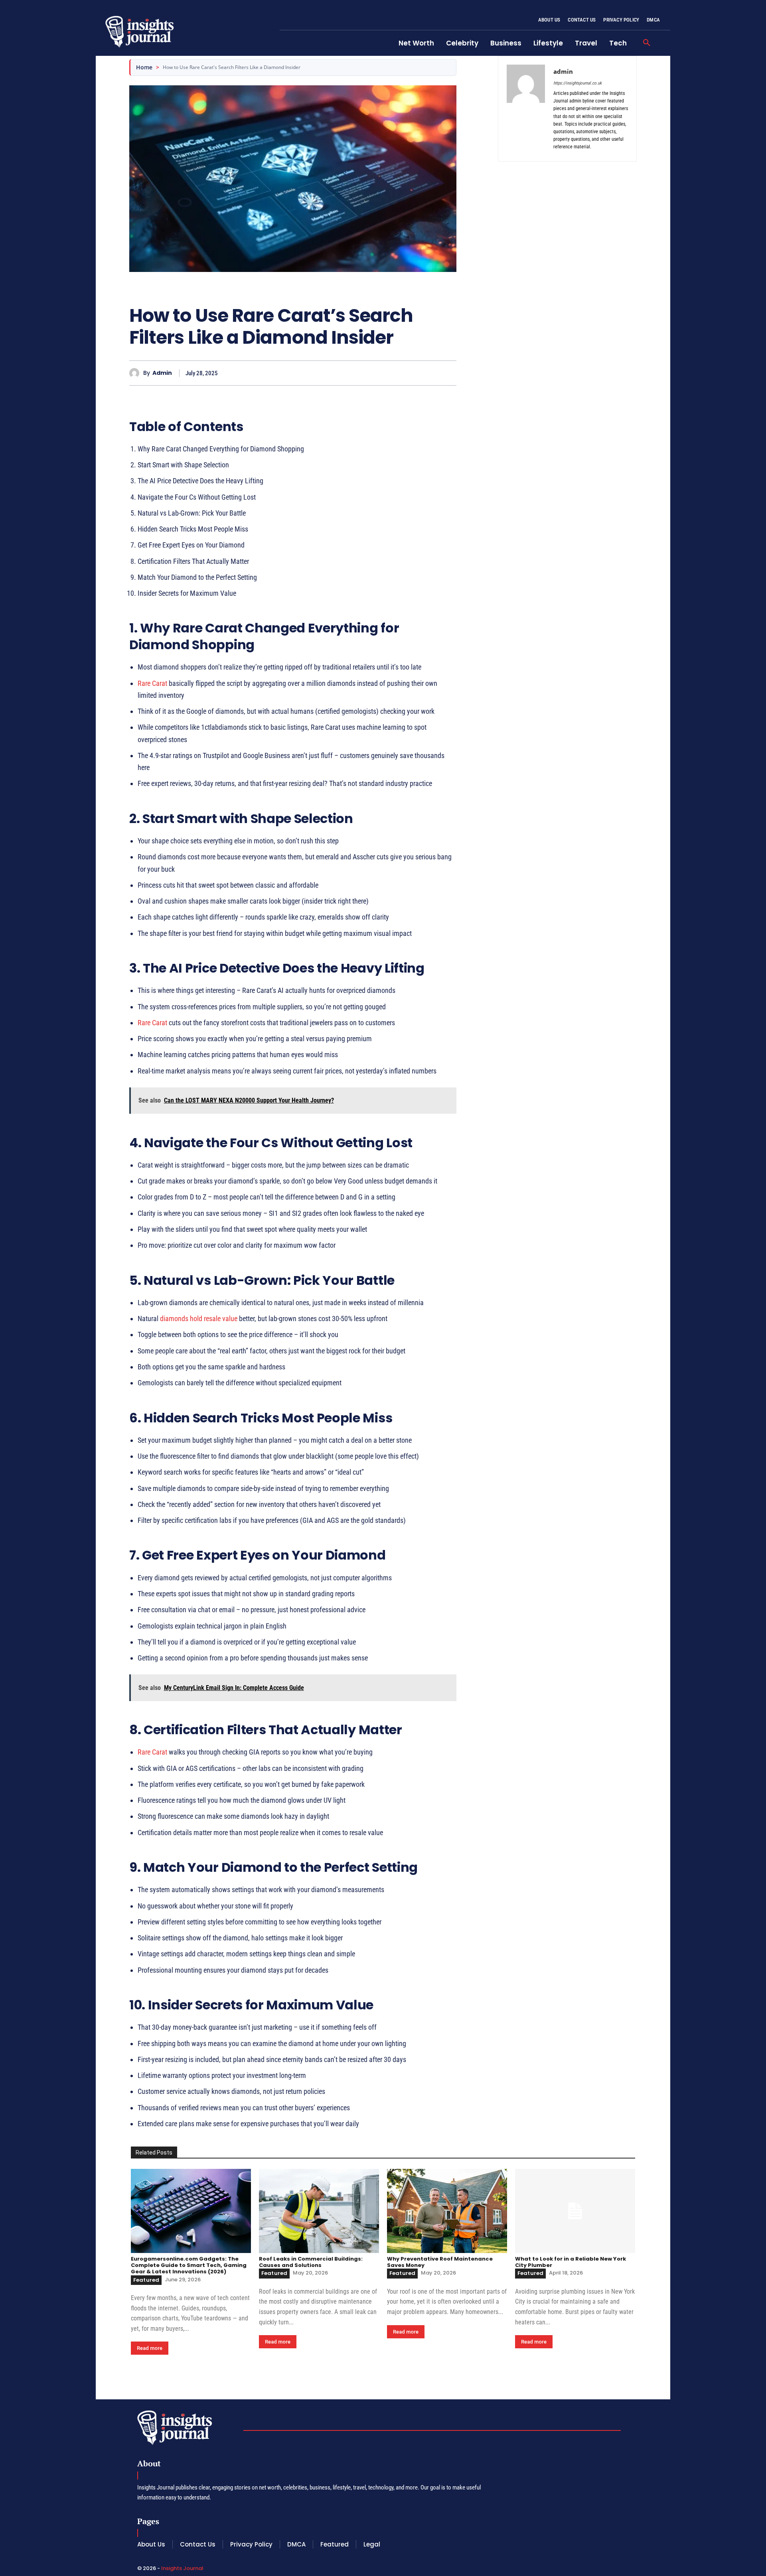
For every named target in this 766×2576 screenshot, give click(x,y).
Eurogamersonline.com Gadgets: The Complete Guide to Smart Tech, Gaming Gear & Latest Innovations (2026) (189, 2265)
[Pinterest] (430, 373)
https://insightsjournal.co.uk (577, 83)
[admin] (136, 373)
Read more (150, 2348)
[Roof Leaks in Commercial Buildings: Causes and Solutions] (319, 2211)
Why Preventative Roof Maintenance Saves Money (440, 2262)
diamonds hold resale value (199, 1319)
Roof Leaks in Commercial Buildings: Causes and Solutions (311, 2262)
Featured (146, 2280)
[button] (647, 43)
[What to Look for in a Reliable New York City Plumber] (575, 2211)
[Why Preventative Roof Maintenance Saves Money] (447, 2211)
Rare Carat (152, 683)
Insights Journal (182, 2568)
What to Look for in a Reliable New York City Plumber (571, 2262)
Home (144, 67)
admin (162, 373)
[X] (412, 373)
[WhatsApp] (448, 373)
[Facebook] (393, 373)
